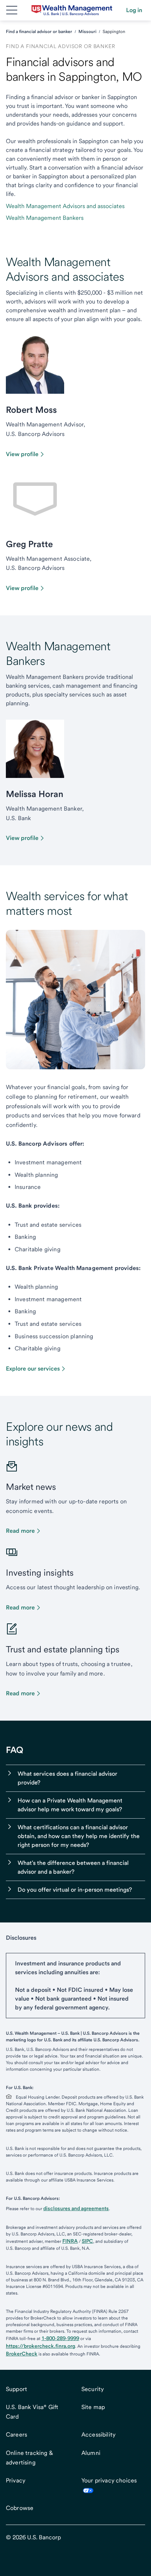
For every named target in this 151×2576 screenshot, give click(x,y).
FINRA (70, 2241)
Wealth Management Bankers (45, 218)
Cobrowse (20, 2508)
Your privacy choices (109, 2480)
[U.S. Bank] (72, 10)
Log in (134, 10)
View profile (22, 454)
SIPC (87, 2241)
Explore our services (33, 1369)
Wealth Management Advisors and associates (65, 206)
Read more (20, 1531)
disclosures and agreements (76, 2208)
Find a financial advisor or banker (39, 32)
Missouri (87, 32)
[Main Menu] (12, 10)
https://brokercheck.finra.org (40, 2346)
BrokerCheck (22, 2354)
